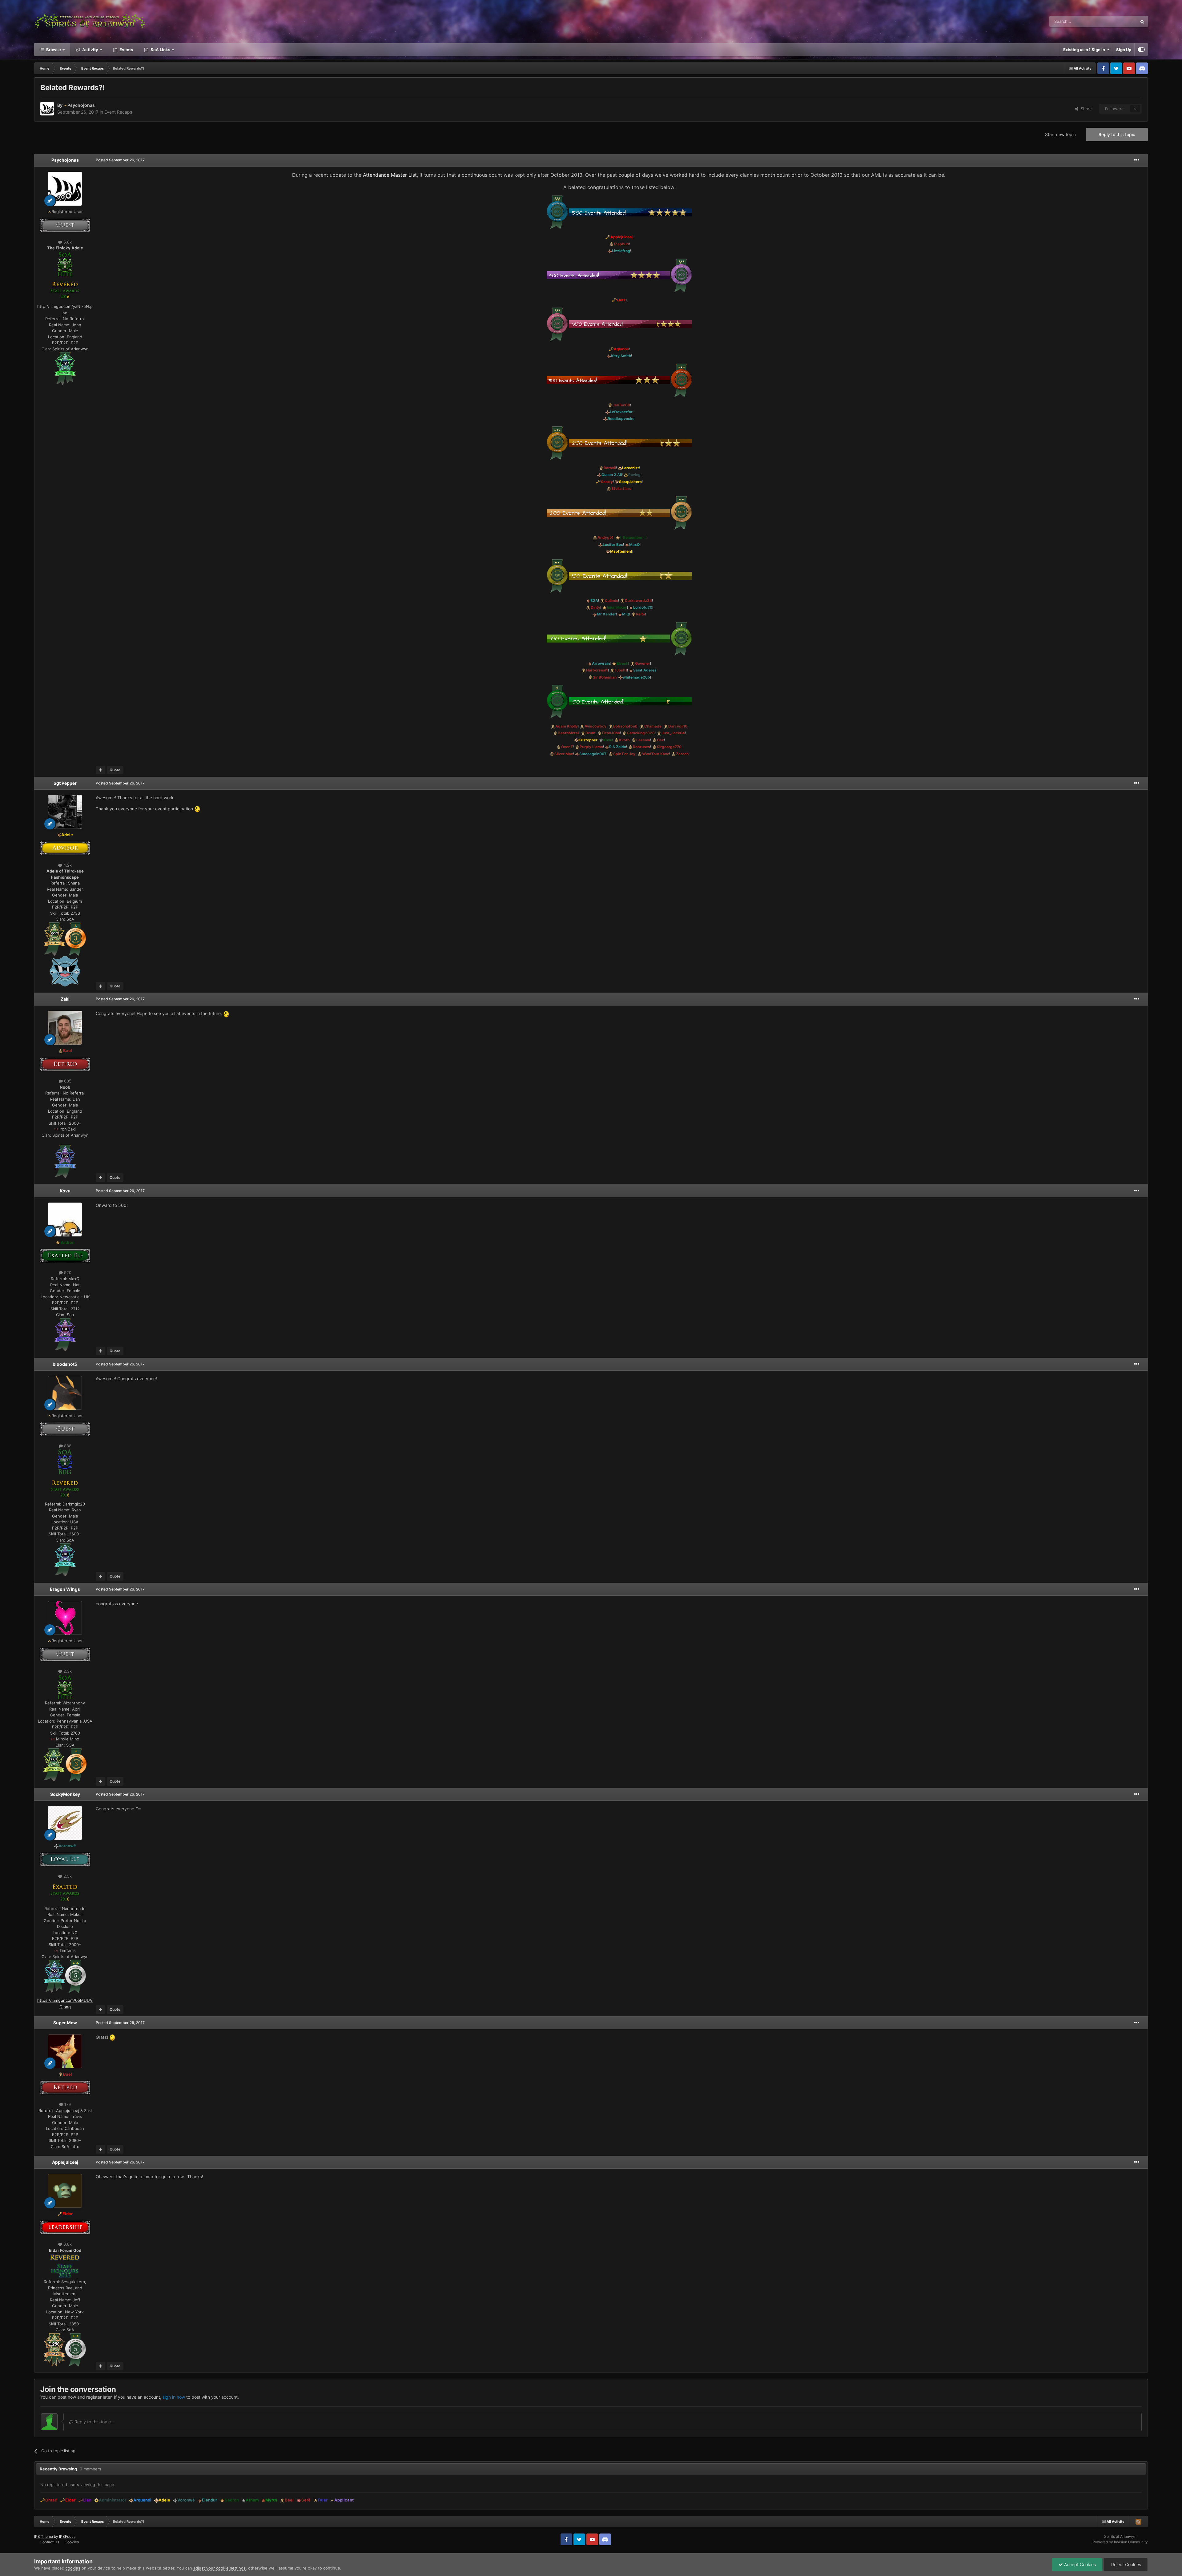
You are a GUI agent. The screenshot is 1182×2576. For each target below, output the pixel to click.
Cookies (72, 2542)
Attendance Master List (390, 175)
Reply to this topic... (94, 2422)
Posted (120, 160)
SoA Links (160, 50)
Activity (90, 50)
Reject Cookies (1126, 2564)
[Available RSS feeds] (1138, 2522)
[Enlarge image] (65, 264)
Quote (115, 770)
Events (126, 50)
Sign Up (1124, 50)
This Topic (1120, 21)
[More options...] (1137, 160)
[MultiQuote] (101, 770)
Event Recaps (118, 112)
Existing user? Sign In (1085, 50)
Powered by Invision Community (1120, 2542)
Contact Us (49, 2542)
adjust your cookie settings (219, 2568)
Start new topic (1060, 134)
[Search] (1142, 22)
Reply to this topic (1117, 134)
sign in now (174, 2397)
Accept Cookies (1079, 2564)
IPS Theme (44, 2536)
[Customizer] (1141, 50)
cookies (73, 2568)
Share (1085, 109)
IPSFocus (67, 2536)
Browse (53, 50)
